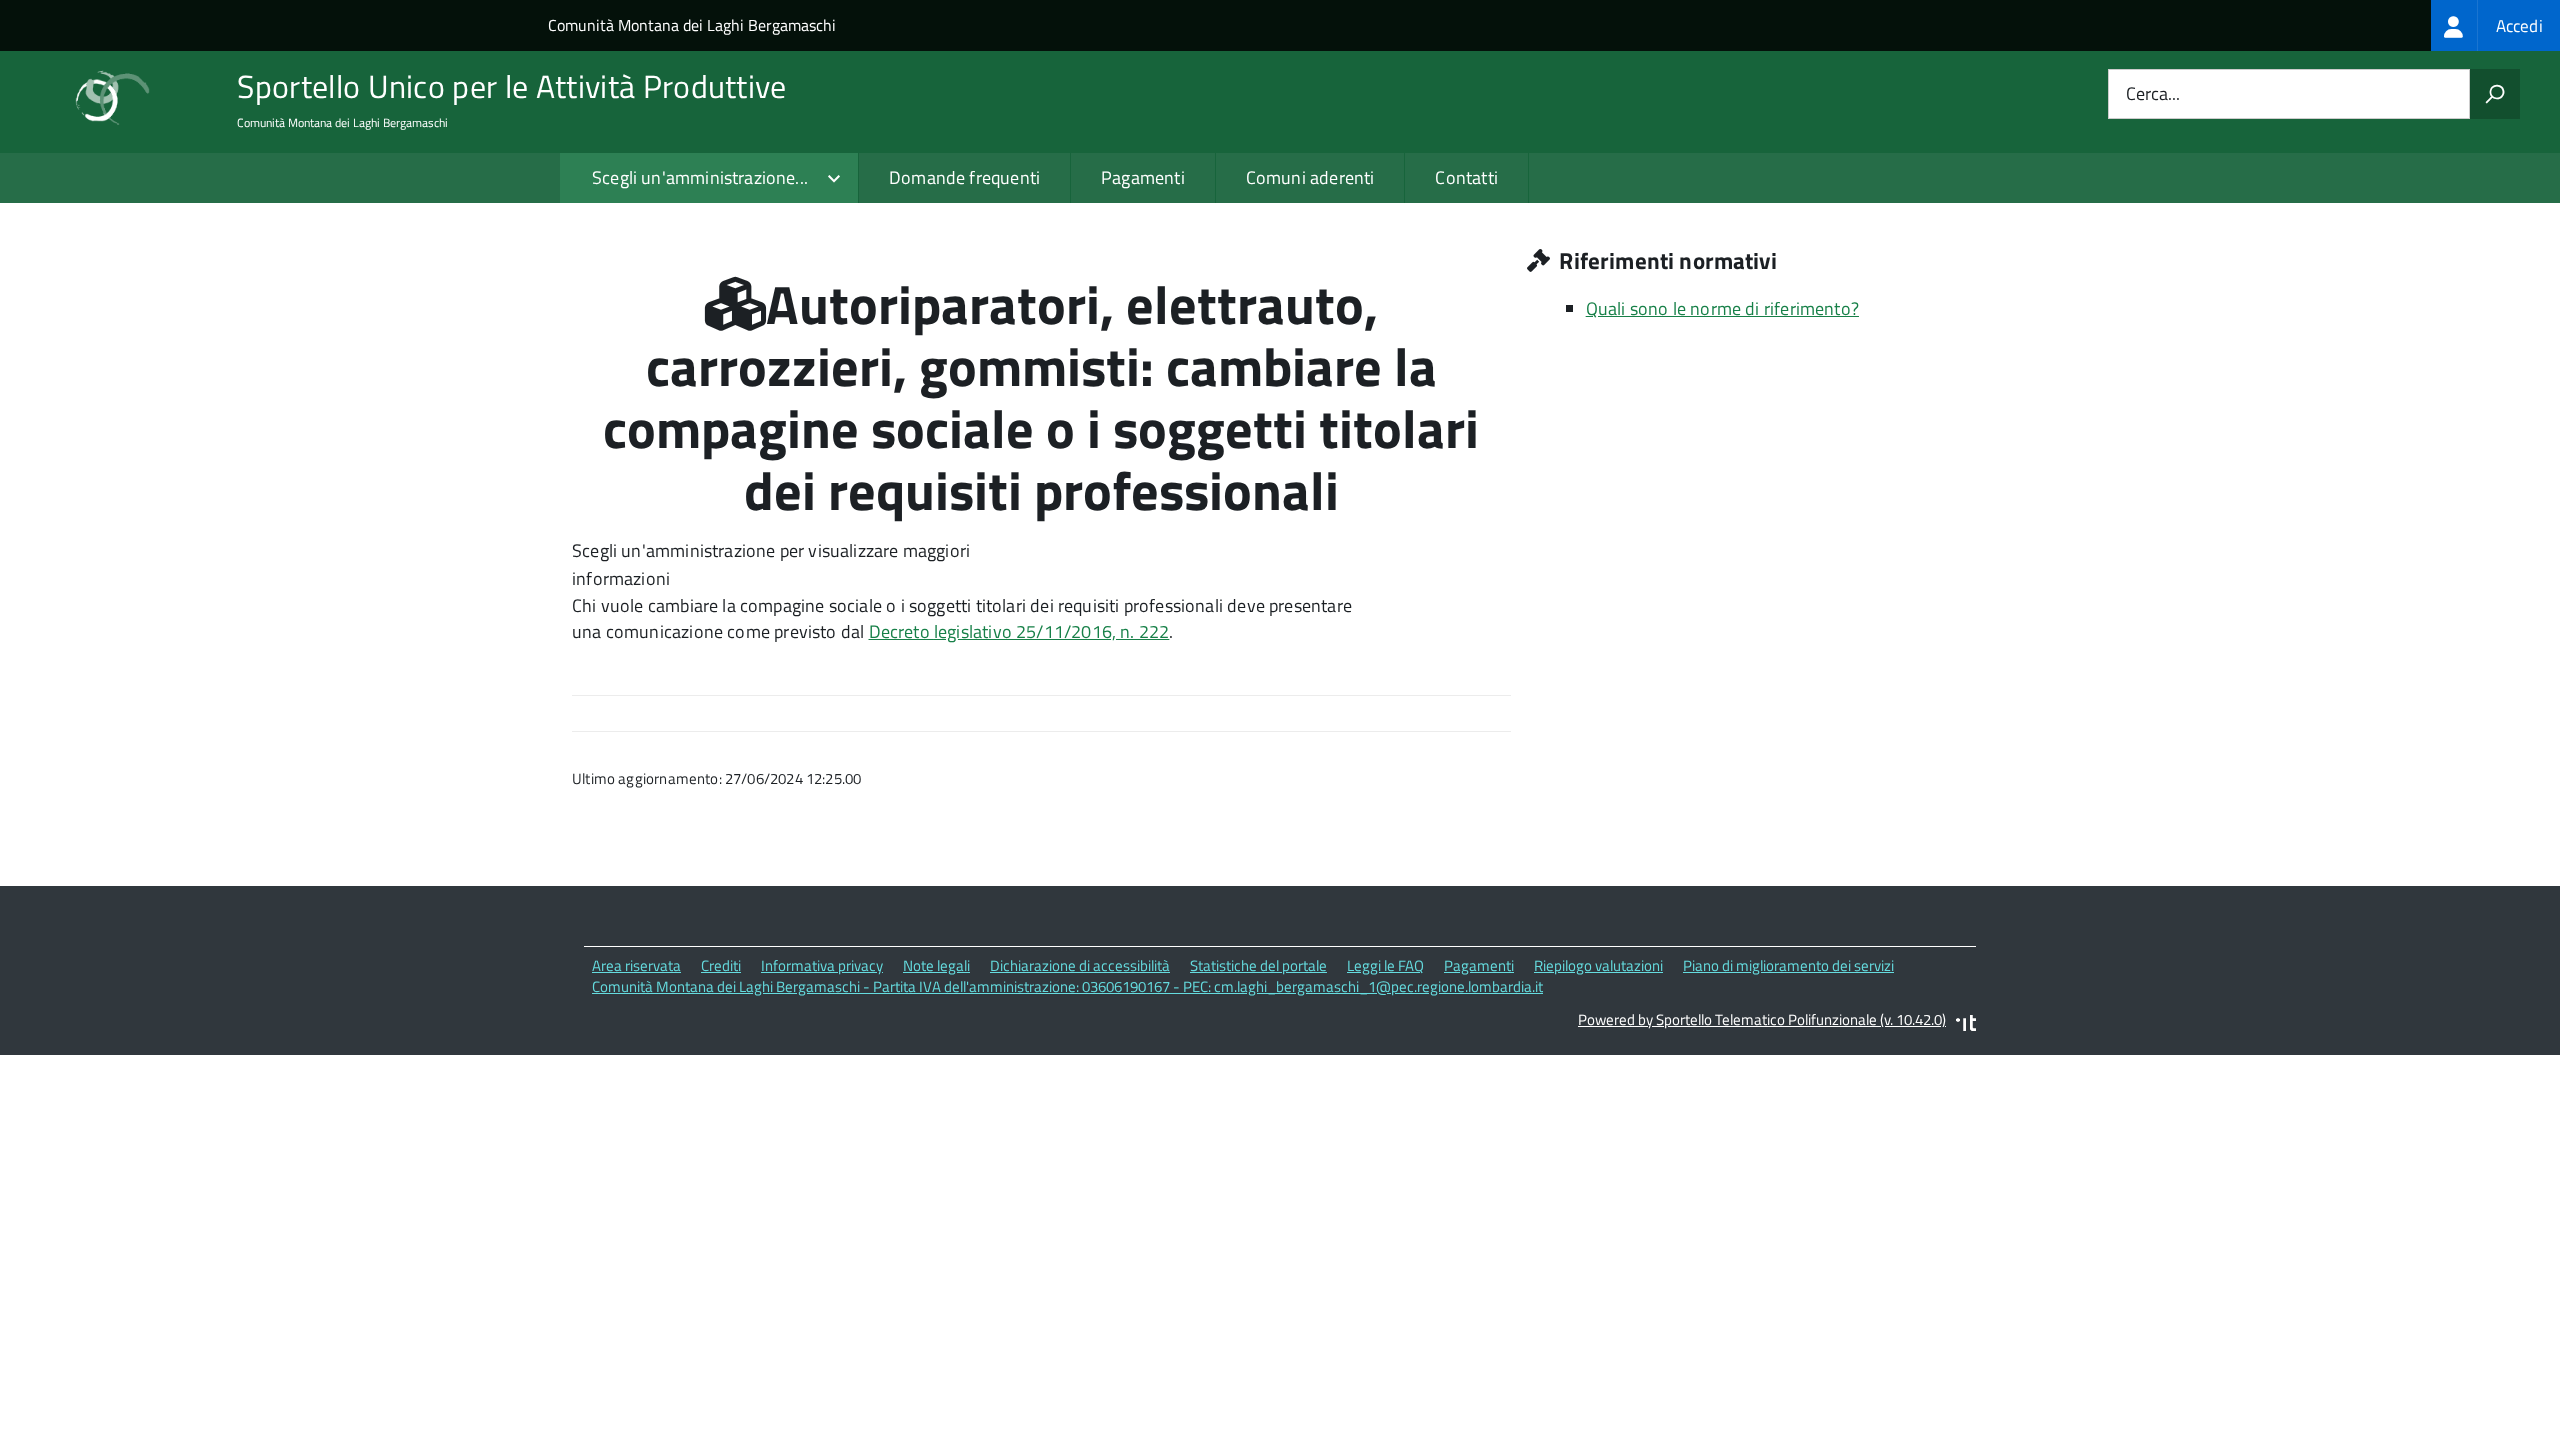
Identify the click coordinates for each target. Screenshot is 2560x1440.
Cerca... (2153, 94)
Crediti (721, 965)
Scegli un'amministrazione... (700, 177)
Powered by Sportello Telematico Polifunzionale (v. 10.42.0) (1762, 1019)
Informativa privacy (822, 965)
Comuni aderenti (1310, 177)
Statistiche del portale (1258, 965)
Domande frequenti (964, 177)
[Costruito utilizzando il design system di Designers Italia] (1966, 1025)
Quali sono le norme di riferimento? (1722, 308)
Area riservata (636, 965)
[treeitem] (2495, 25)
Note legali (936, 965)
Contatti (1466, 177)
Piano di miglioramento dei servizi (1788, 965)
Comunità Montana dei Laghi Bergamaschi (692, 25)
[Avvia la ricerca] (2495, 94)
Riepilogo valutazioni (1598, 965)
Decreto (901, 631)
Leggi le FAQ (1385, 965)
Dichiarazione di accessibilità (1080, 965)
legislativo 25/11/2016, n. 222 (1051, 631)
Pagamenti (1143, 177)
